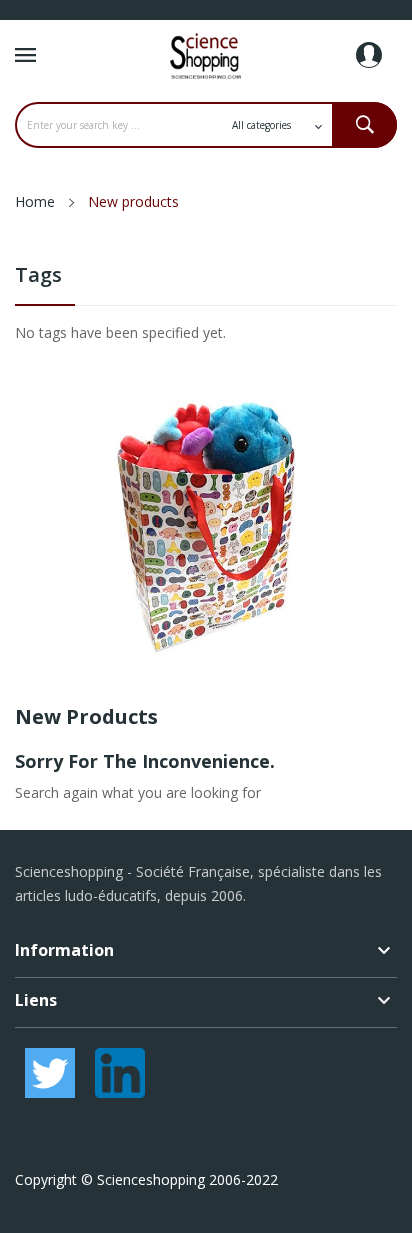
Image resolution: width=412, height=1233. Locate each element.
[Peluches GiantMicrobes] (206, 525)
